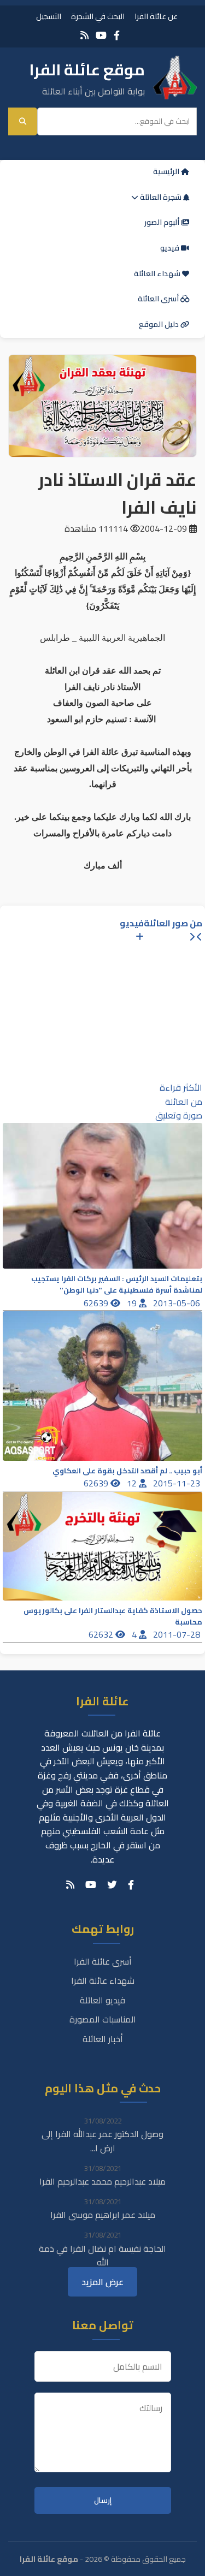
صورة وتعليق (179, 1115)
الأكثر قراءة (181, 1087)
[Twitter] (112, 1885)
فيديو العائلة (102, 2000)
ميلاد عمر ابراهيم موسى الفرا (103, 2215)
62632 (102, 1634)
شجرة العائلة (161, 197)
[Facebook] (117, 35)
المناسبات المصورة (103, 2019)
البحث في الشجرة (98, 16)
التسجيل (49, 16)
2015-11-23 (178, 1483)
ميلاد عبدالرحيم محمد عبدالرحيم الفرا (102, 2181)
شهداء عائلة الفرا (103, 1980)
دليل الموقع (160, 324)
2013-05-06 (178, 1303)
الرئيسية (167, 171)
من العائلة (184, 1102)
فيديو (171, 248)
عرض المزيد (102, 2282)
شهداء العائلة (158, 273)
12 (133, 1483)
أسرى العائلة (159, 299)
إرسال (103, 2500)
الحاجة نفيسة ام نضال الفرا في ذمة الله (102, 2256)
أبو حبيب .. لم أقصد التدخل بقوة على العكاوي (127, 1471)
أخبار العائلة (103, 2039)
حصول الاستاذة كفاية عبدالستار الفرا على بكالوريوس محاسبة (113, 1616)
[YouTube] (101, 35)
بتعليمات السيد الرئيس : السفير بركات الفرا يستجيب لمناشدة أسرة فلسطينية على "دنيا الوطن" (117, 1284)
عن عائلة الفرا (156, 16)
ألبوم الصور (163, 222)
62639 (97, 1303)
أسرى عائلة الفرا (103, 1961)
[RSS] (84, 35)
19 (133, 1303)
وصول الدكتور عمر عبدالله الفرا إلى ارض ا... (102, 2141)
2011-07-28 (178, 1634)
